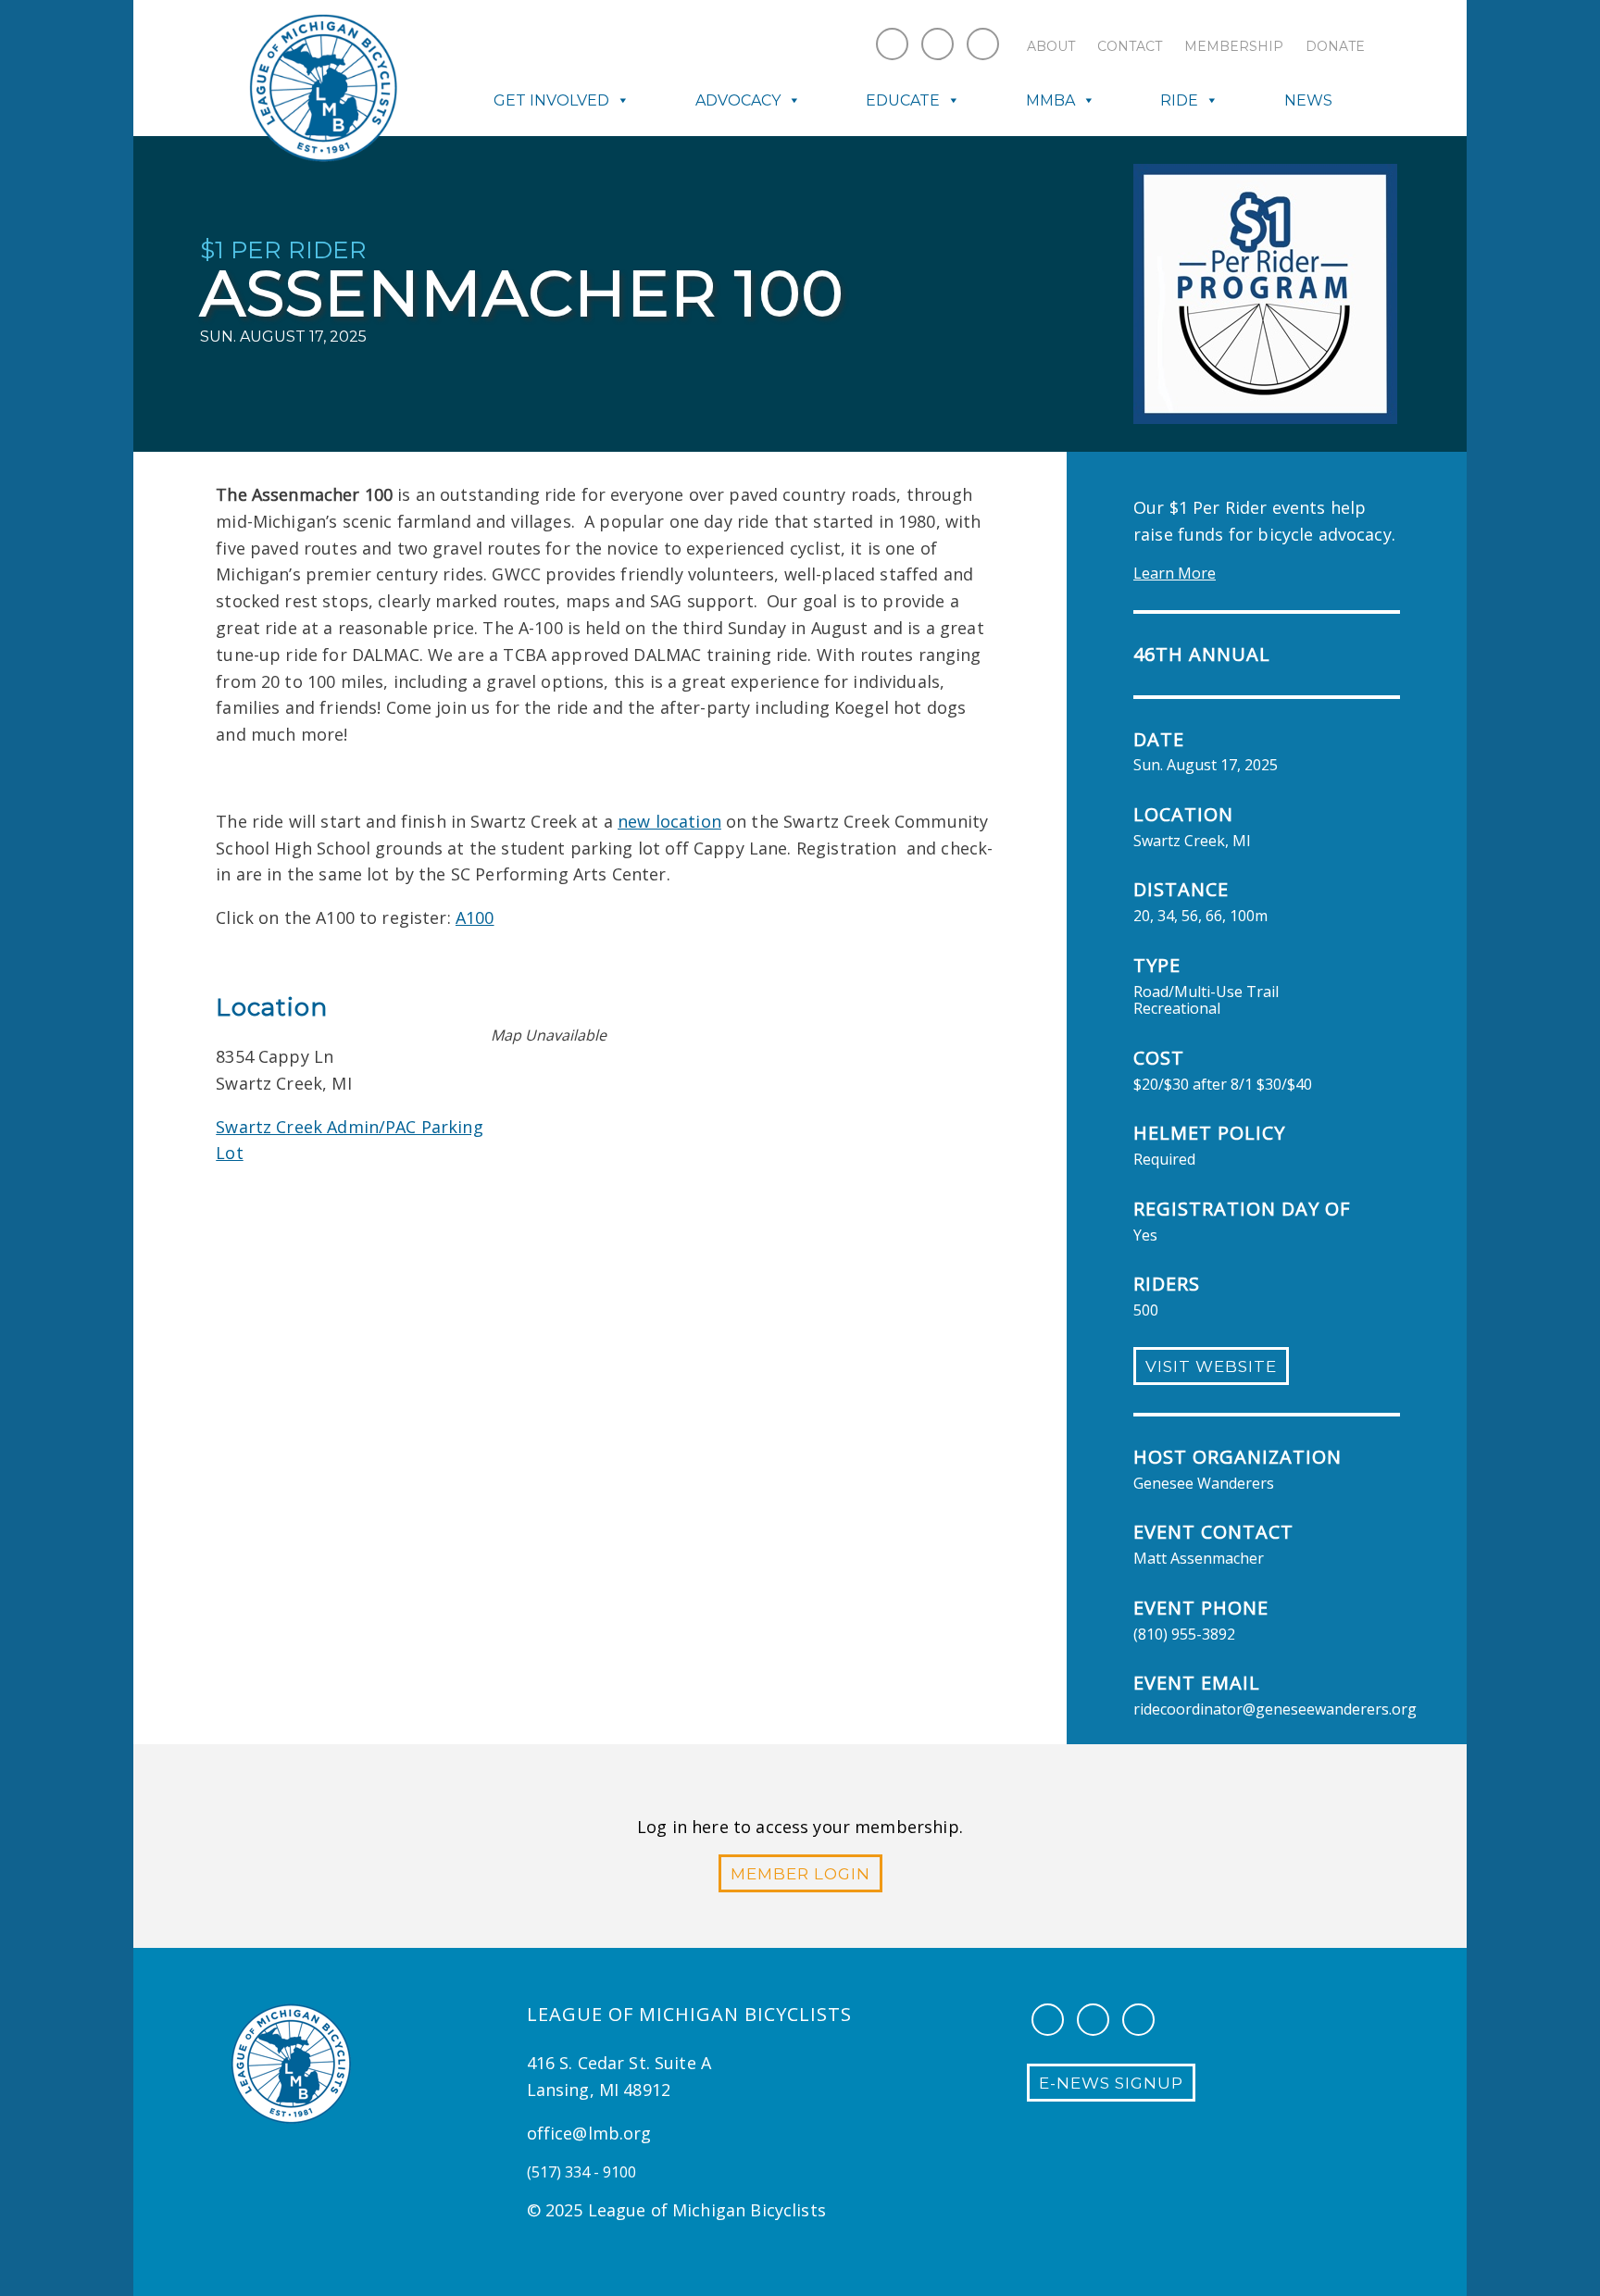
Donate (1335, 46)
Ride (1179, 100)
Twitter (983, 44)
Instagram (937, 44)
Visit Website (1211, 1366)
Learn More (1175, 573)
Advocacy (738, 100)
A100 (475, 917)
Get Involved (551, 100)
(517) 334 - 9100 (581, 2172)
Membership (1234, 46)
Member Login (800, 1874)
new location (669, 821)
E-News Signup (1111, 2083)
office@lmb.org (589, 2133)
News (1308, 100)
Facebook (892, 44)
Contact (1130, 46)
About (1051, 46)
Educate (903, 100)
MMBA (1050, 100)
